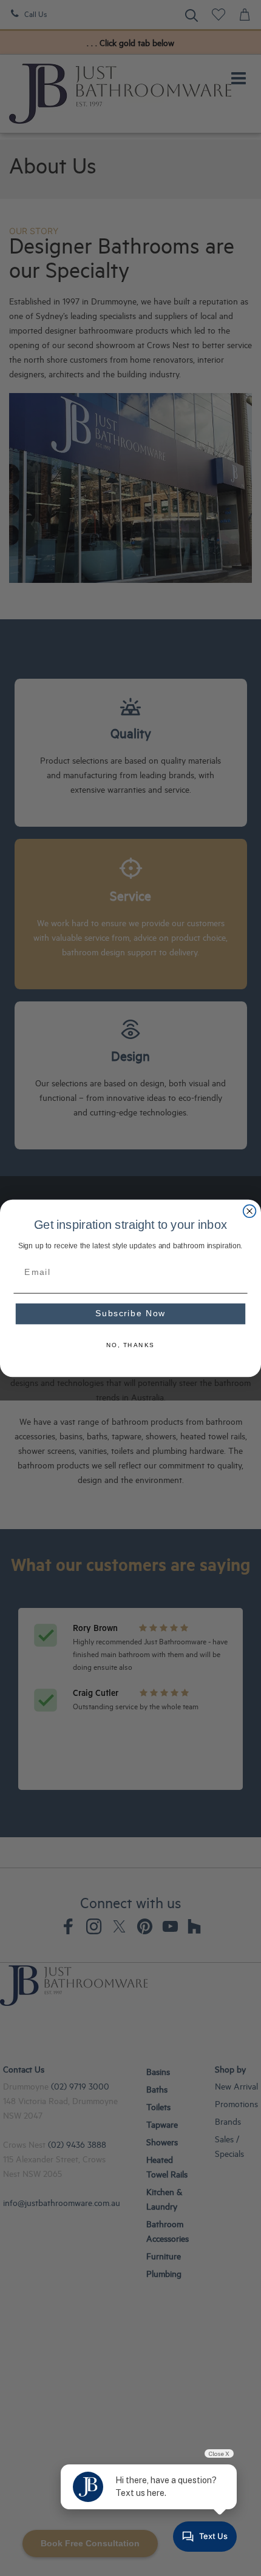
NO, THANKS (130, 1345)
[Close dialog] (250, 1211)
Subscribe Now (130, 1313)
